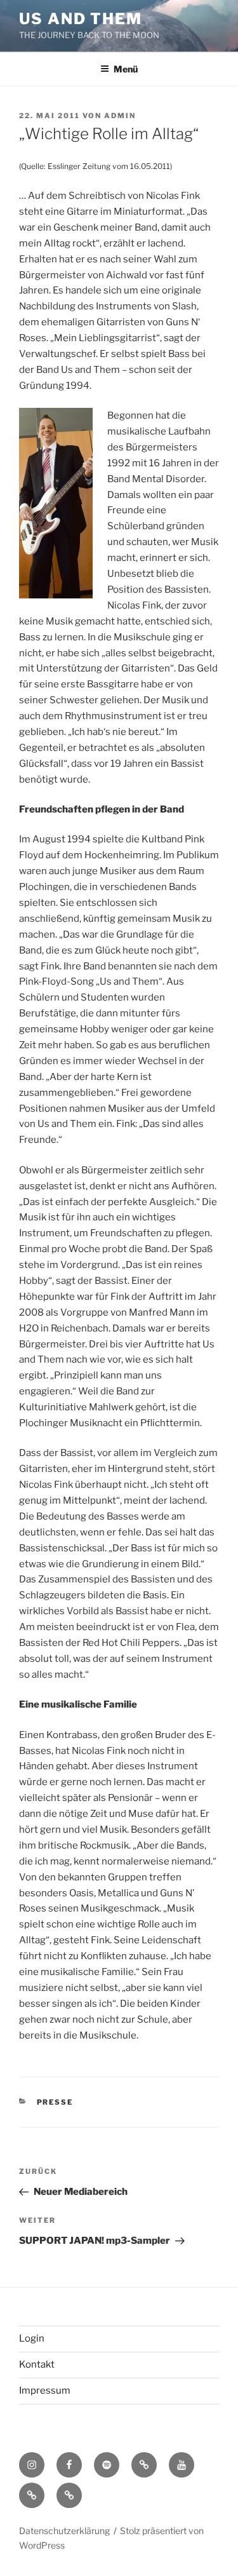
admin (120, 116)
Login (32, 2338)
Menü (126, 69)
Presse (55, 2102)
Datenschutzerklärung (64, 2531)
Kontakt (37, 2364)
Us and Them (81, 19)
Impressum (45, 2391)
